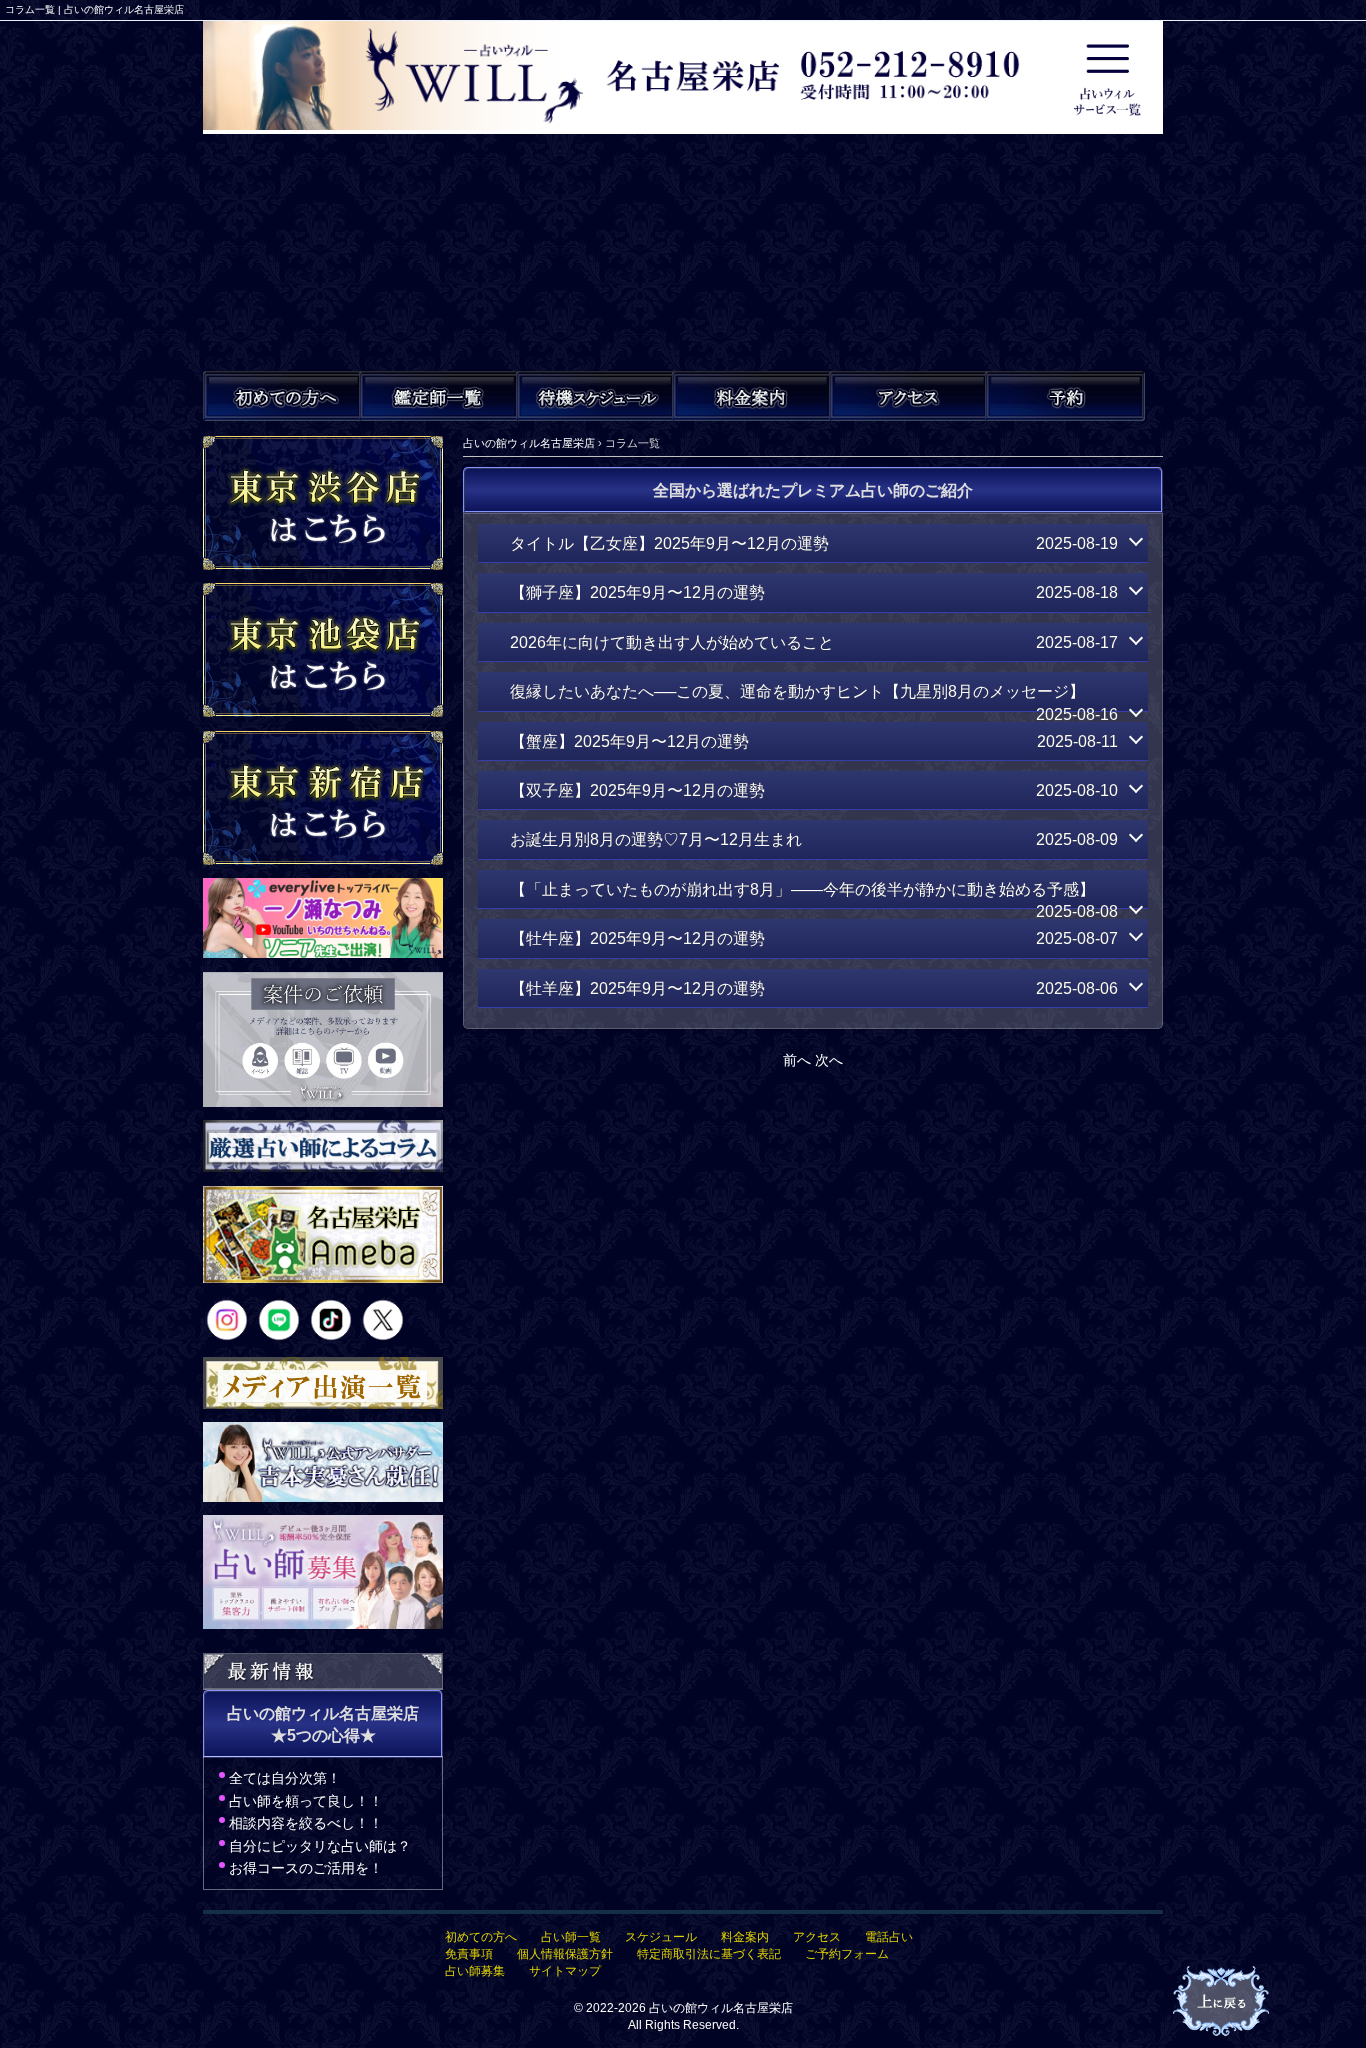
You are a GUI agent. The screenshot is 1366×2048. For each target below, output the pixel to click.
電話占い (889, 1937)
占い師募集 (475, 1971)
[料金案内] (752, 396)
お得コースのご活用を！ (306, 1868)
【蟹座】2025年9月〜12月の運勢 (814, 741)
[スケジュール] (596, 396)
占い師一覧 (571, 1937)
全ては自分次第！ (285, 1778)
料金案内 (745, 1937)
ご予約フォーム (847, 1954)
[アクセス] (909, 396)
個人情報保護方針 (565, 1954)
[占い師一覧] (439, 396)
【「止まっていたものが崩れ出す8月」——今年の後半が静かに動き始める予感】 (814, 894)
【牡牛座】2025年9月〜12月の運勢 (814, 938)
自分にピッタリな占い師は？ (320, 1846)
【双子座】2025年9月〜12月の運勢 (814, 790)
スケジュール (661, 1937)
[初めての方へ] (283, 396)
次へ (829, 1060)
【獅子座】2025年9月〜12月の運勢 (814, 592)
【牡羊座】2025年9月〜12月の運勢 (814, 988)
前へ (797, 1060)
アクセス (817, 1937)
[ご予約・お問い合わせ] (1065, 396)
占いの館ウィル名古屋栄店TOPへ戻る (1223, 2002)
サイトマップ (565, 1971)
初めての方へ (481, 1937)
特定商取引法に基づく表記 (709, 1954)
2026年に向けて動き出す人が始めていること (814, 642)
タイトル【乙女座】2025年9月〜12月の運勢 (814, 543)
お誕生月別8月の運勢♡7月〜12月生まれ (814, 839)
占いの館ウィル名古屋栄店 (721, 2008)
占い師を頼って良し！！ (306, 1801)
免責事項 (469, 1954)
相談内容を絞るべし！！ (306, 1823)
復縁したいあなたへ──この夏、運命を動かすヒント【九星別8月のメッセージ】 (814, 696)
